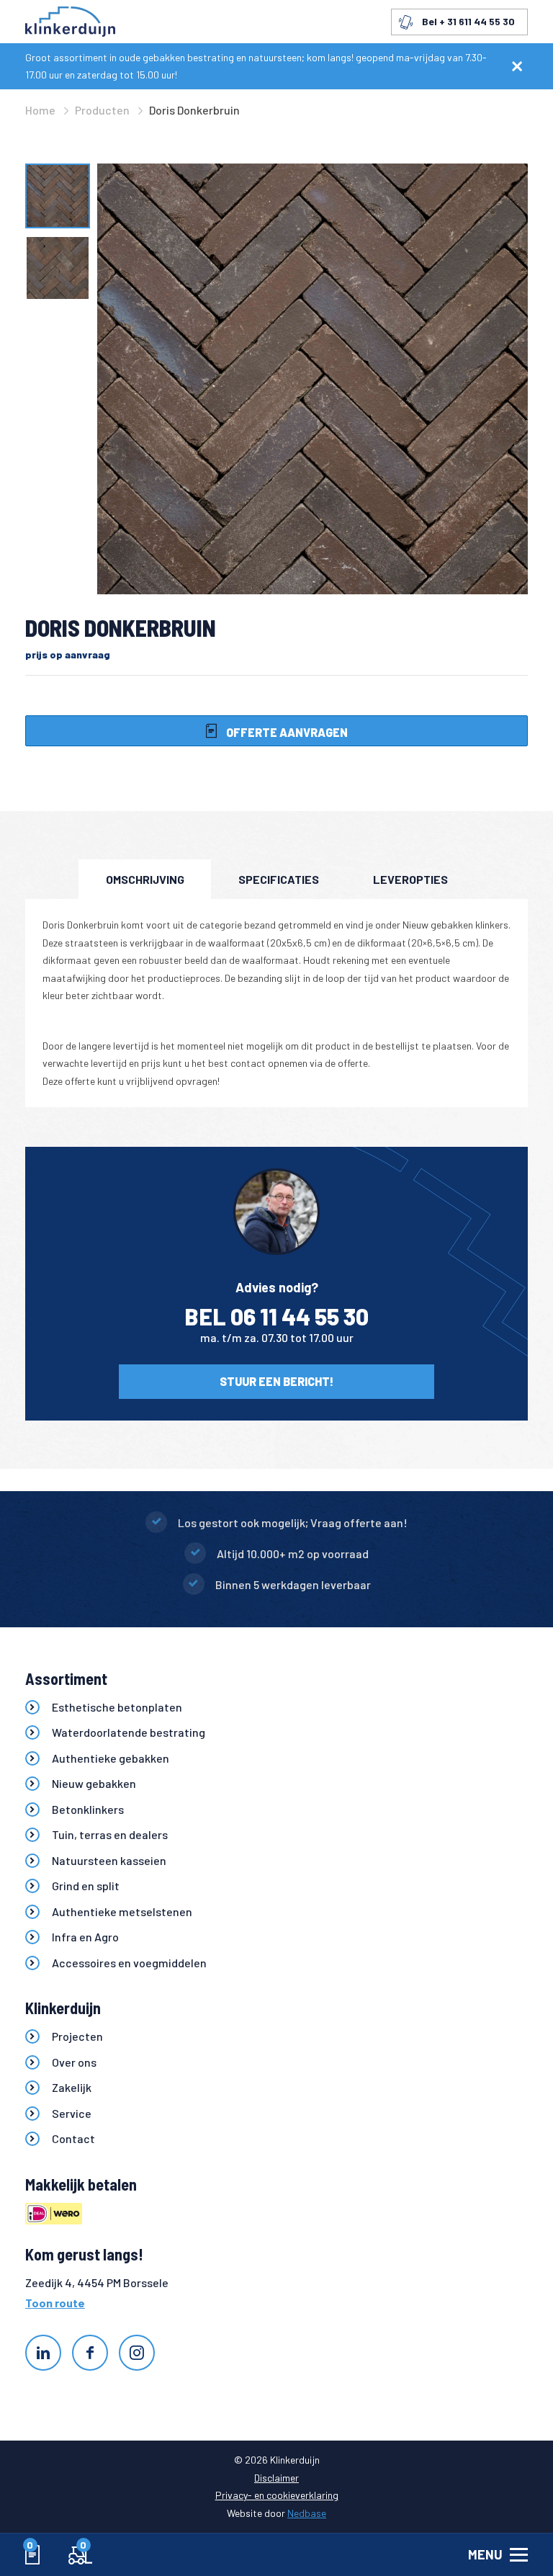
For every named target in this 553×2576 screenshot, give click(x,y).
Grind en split (86, 1886)
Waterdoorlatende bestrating (129, 1732)
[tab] (145, 879)
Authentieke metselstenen (122, 1911)
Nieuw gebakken (94, 1783)
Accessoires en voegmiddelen (129, 1963)
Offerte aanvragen (286, 732)
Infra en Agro (85, 1937)
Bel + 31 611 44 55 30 (468, 21)
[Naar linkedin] (43, 2353)
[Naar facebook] (90, 2353)
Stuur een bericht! (276, 1381)
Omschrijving (145, 879)
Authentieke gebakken (111, 1758)
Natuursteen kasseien (109, 1860)
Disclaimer (276, 2478)
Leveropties (410, 879)
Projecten (77, 2036)
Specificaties (279, 879)
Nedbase (307, 2513)
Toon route (55, 2303)
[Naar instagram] (137, 2353)
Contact (73, 2138)
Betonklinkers (88, 1809)
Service (72, 2113)
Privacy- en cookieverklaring (277, 2495)
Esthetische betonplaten (117, 1707)
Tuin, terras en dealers (110, 1834)
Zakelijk (72, 2087)
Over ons (74, 2062)
